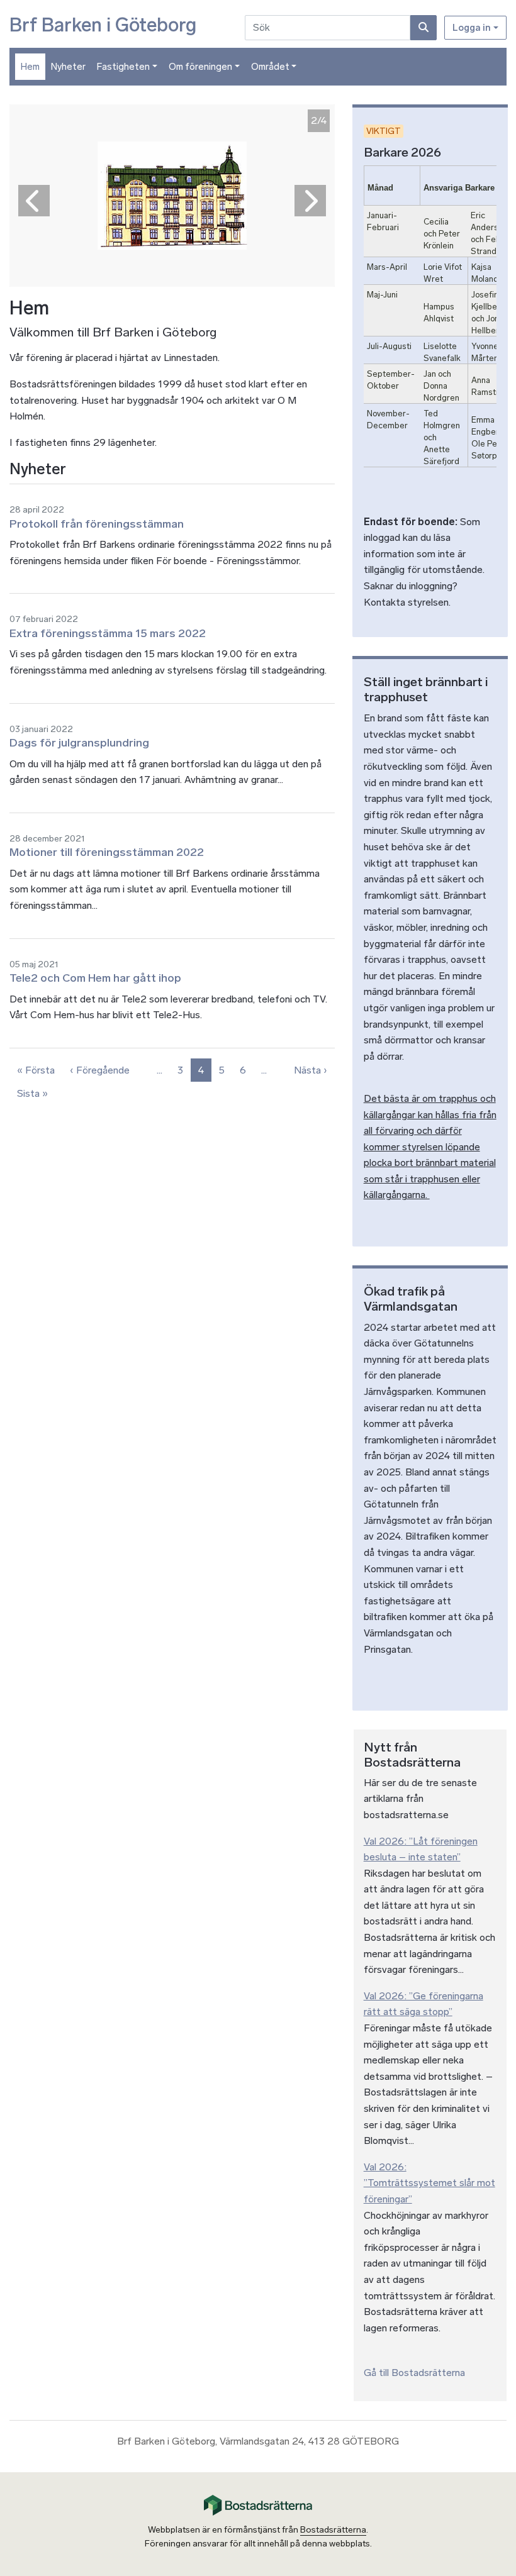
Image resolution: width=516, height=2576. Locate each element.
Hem (30, 67)
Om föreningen (200, 67)
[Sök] (423, 28)
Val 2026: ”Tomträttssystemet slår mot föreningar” (429, 2183)
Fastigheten (123, 67)
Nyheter (68, 67)
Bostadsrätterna (333, 2530)
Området (270, 67)
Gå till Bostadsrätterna (414, 2373)
